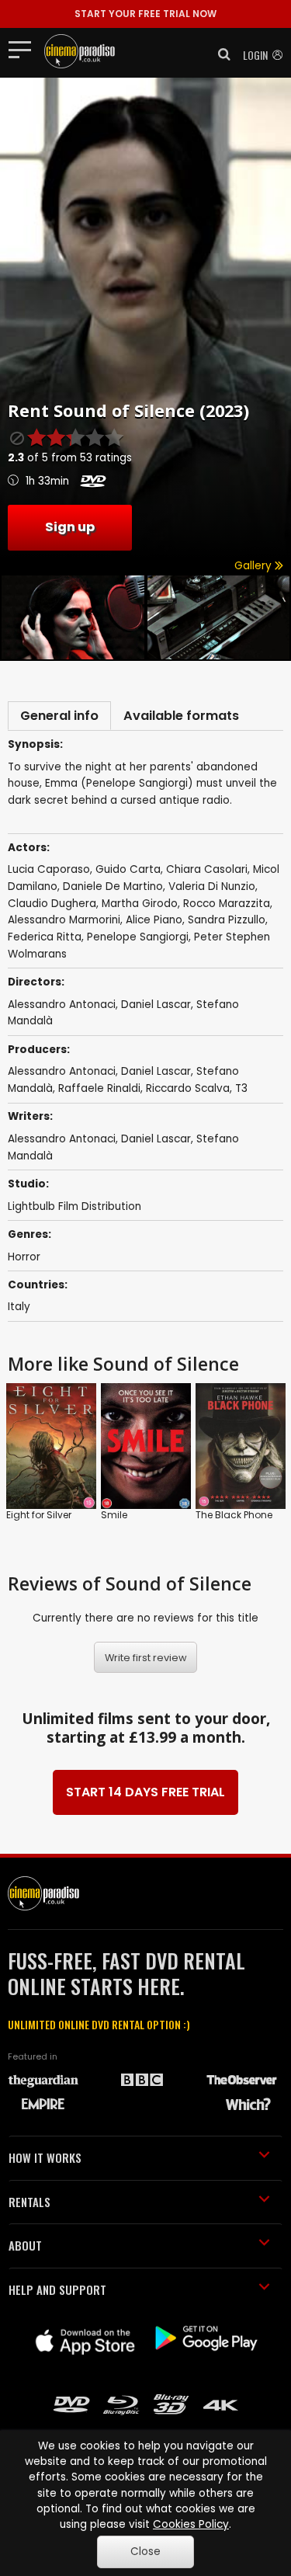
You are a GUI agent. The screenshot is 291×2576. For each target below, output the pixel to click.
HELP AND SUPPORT (57, 2289)
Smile (114, 1515)
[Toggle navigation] (24, 49)
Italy (19, 1307)
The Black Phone (234, 1515)
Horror (24, 1257)
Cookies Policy (191, 2524)
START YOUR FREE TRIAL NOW (145, 14)
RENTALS (29, 2202)
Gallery (255, 566)
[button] (220, 54)
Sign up (70, 527)
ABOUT (25, 2245)
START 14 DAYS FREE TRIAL (145, 1792)
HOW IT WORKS (45, 2157)
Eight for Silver (39, 1515)
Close (145, 2552)
